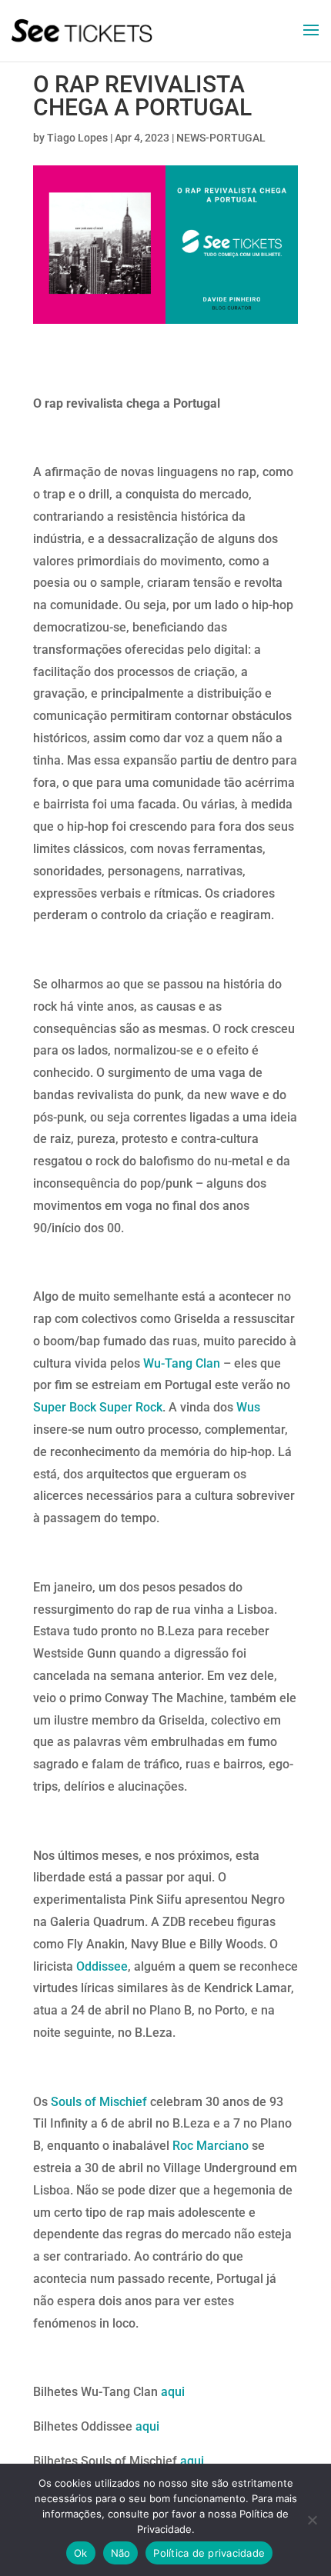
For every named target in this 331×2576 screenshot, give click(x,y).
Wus (248, 1407)
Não (121, 2553)
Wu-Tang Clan (182, 1363)
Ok (81, 2553)
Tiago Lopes (77, 138)
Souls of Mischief (99, 2102)
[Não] (312, 2520)
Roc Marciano (211, 2146)
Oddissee (102, 1966)
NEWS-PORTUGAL (221, 138)
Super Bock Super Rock (98, 1407)
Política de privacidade (209, 2553)
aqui (173, 2392)
